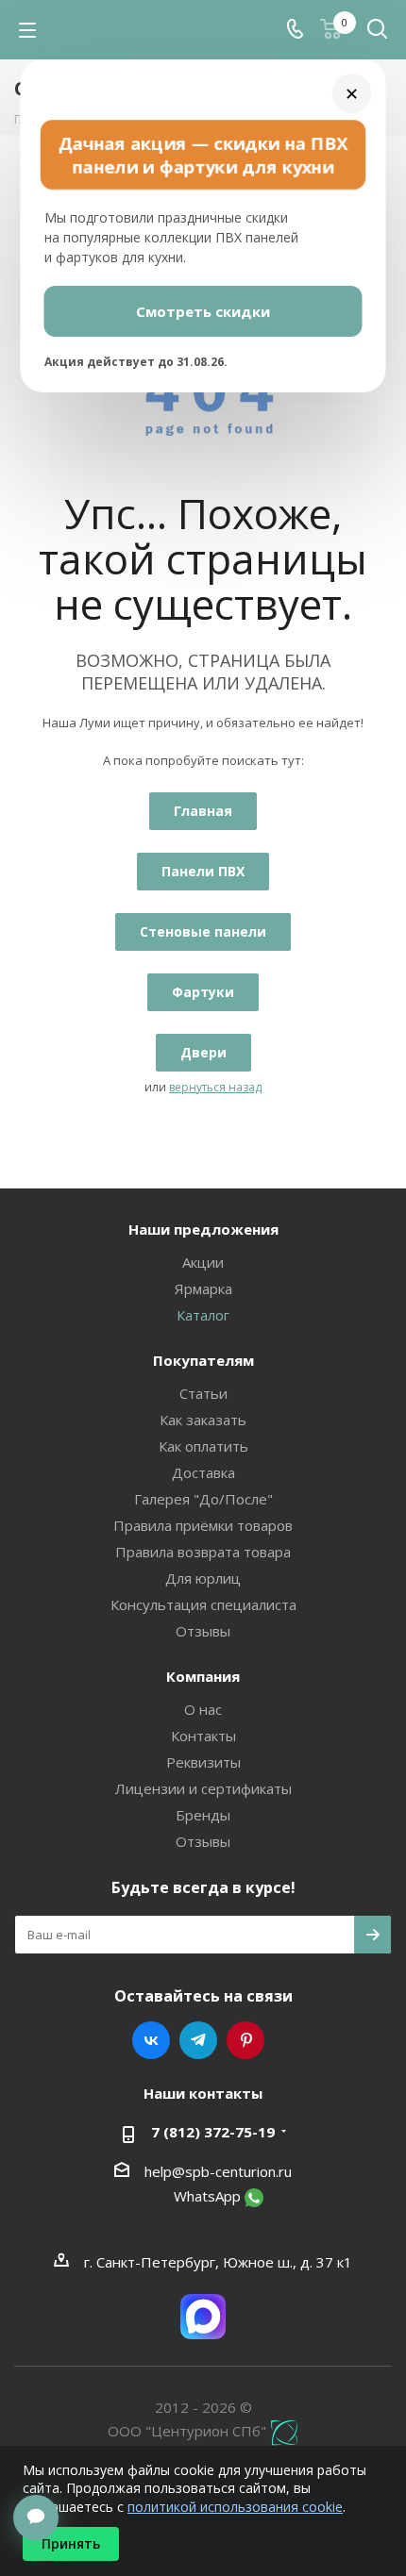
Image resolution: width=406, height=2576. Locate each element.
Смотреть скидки (203, 311)
